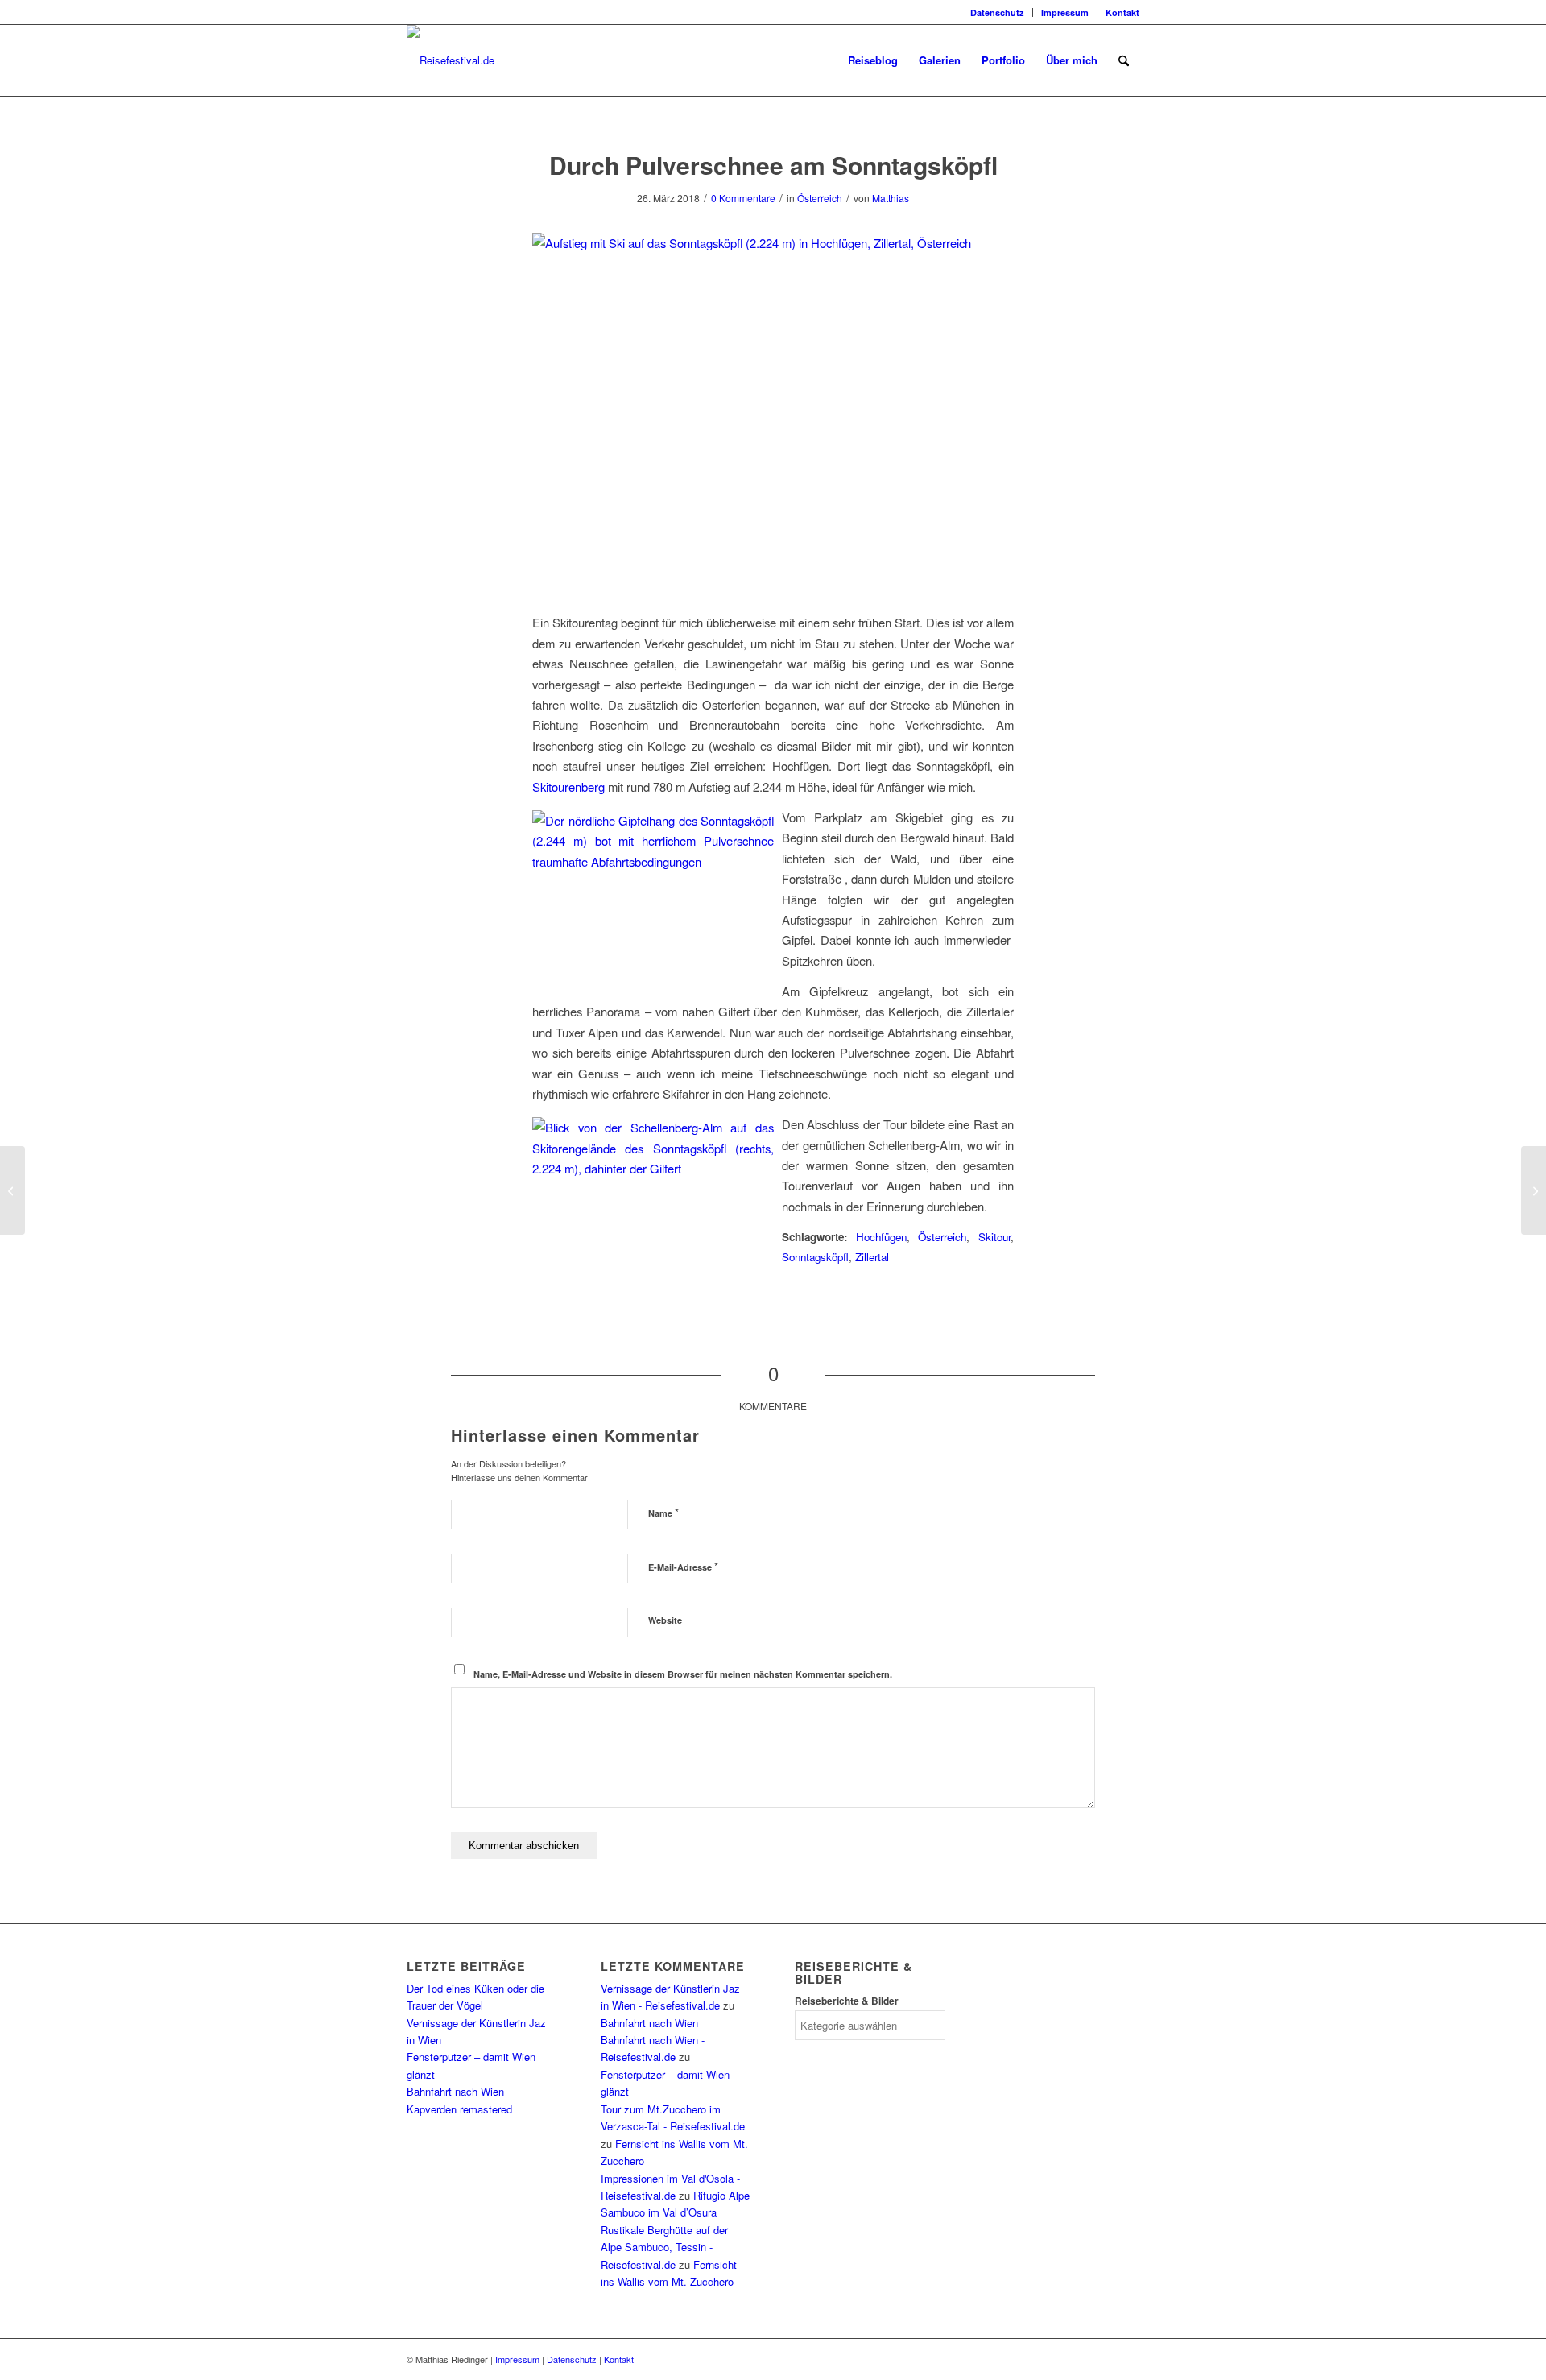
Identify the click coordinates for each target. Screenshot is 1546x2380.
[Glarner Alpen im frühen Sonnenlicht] (12, 1190)
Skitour (994, 1237)
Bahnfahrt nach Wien (455, 2091)
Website (665, 1620)
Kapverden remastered (459, 2109)
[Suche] (1124, 60)
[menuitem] (998, 12)
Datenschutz (997, 12)
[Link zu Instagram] (411, 12)
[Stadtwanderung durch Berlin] (1534, 1190)
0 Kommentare (743, 198)
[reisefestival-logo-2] (451, 60)
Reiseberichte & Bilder (847, 2001)
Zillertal (872, 1257)
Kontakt (1122, 12)
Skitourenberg (570, 786)
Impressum (1065, 12)
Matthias (891, 198)
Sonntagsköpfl (815, 1257)
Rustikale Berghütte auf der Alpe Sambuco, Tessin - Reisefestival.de (664, 2247)
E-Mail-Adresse (683, 1566)
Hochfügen (881, 1237)
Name (663, 1512)
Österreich (820, 198)
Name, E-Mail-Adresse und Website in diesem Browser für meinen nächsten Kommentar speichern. (683, 1674)
